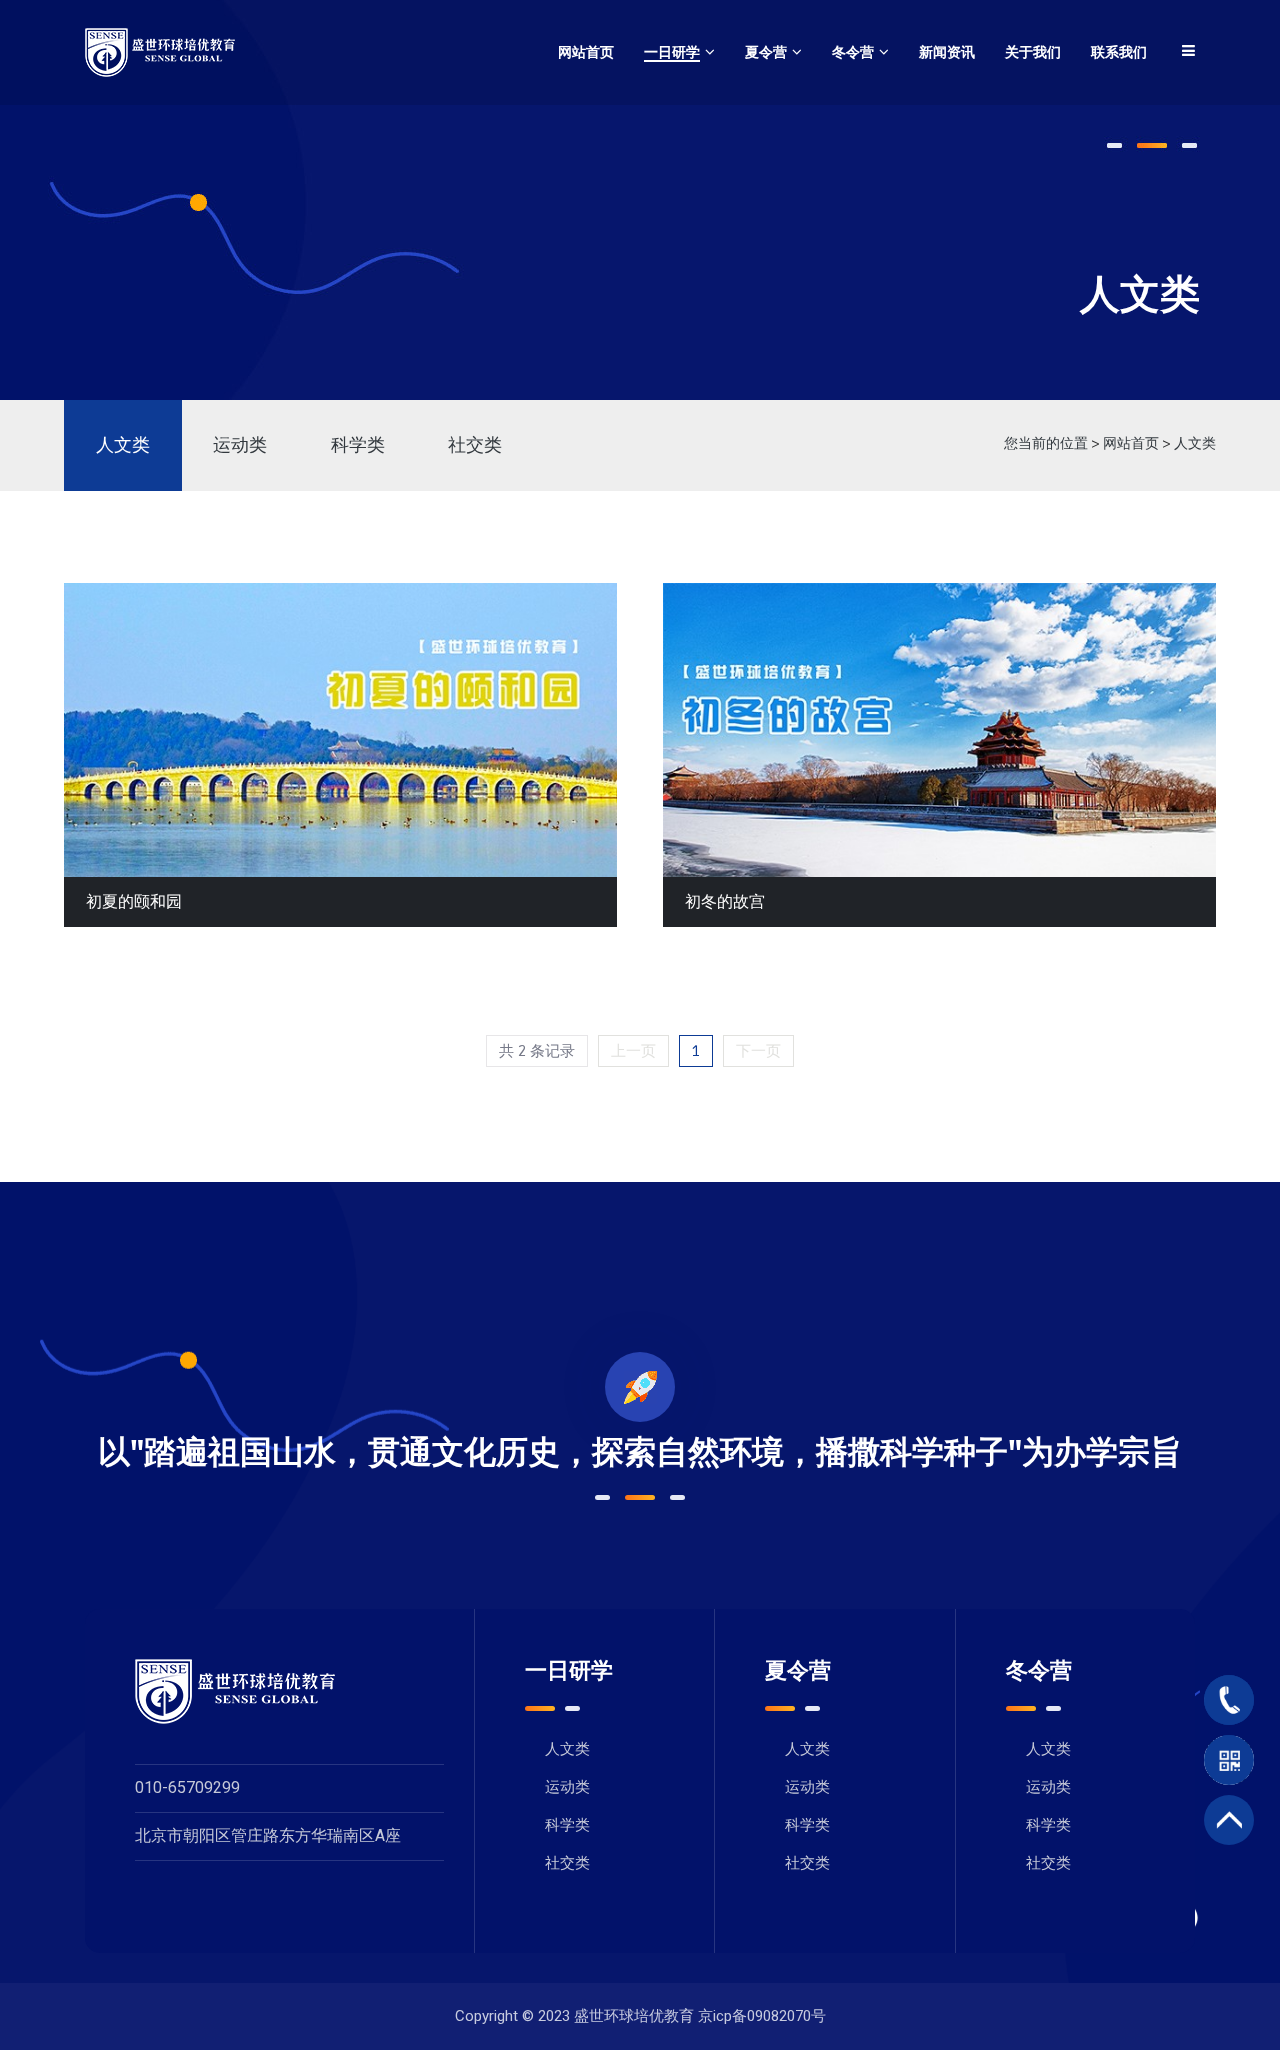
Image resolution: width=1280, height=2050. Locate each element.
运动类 (240, 445)
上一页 (633, 1051)
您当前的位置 (1046, 443)
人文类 (123, 445)
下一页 (758, 1051)
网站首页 (1131, 443)
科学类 (358, 445)
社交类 (475, 445)
